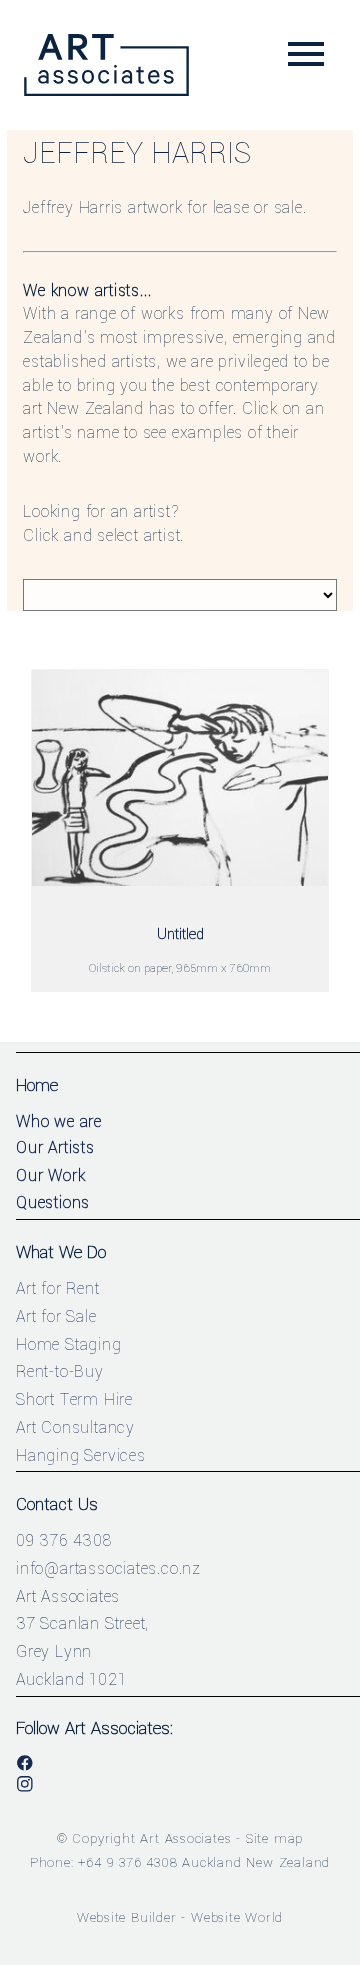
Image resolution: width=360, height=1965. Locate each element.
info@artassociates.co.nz (108, 1568)
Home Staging (69, 1344)
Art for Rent (58, 1288)
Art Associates (185, 1838)
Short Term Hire (74, 1399)
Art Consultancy (75, 1427)
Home (37, 1085)
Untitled (180, 934)
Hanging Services (81, 1455)
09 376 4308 (64, 1540)
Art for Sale (56, 1316)
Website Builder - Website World (180, 1917)
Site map (274, 1838)
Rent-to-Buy (60, 1371)
